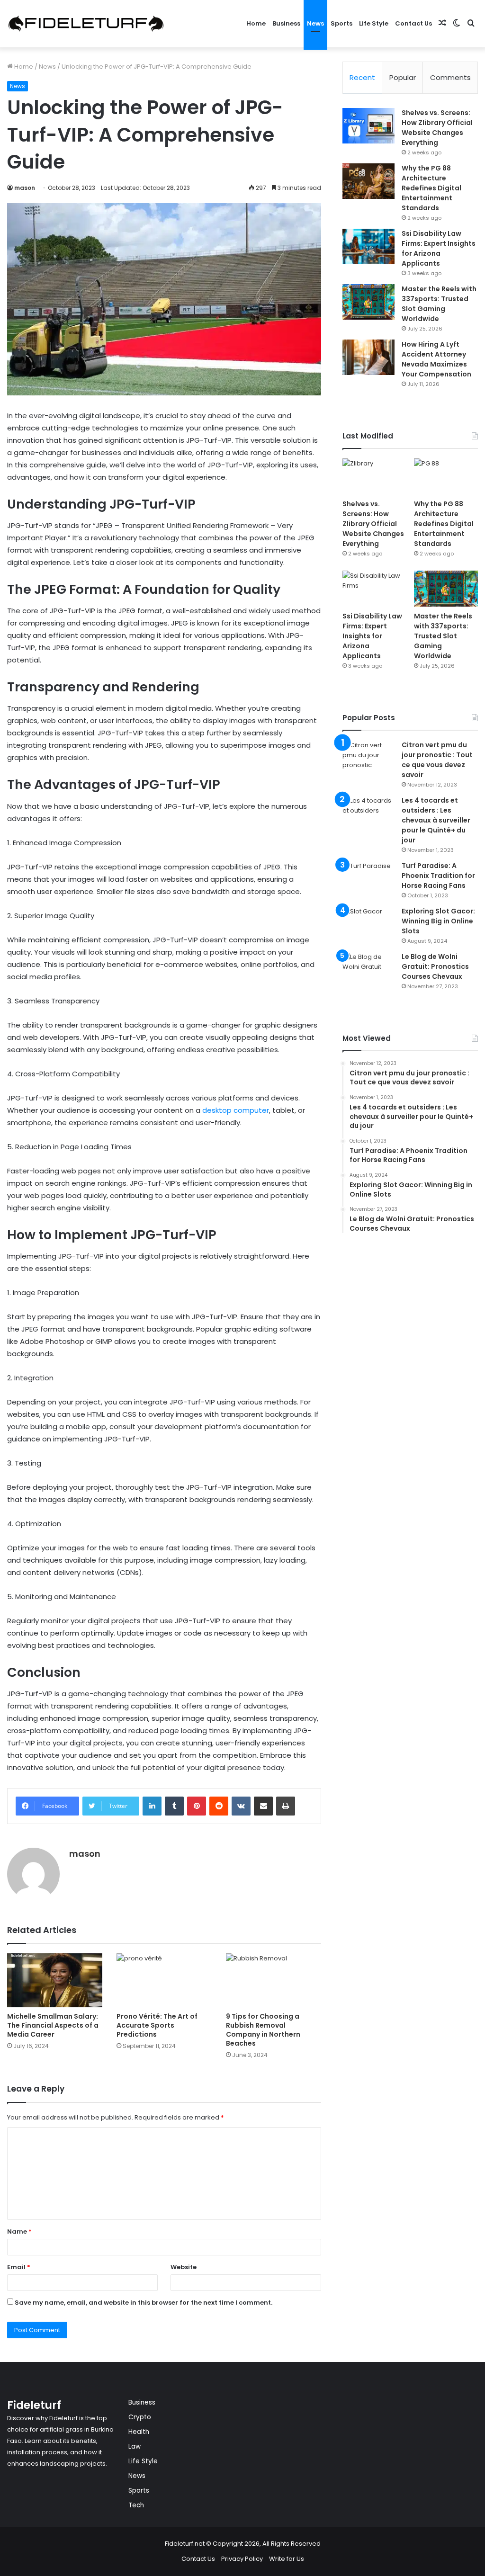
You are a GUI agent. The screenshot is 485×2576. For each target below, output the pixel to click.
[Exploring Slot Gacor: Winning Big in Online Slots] (368, 924)
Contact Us (413, 23)
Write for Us (287, 2559)
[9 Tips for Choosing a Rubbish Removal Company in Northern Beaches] (274, 1980)
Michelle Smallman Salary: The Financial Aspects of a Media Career (53, 2025)
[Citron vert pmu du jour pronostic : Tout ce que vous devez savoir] (368, 758)
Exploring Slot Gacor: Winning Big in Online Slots (438, 921)
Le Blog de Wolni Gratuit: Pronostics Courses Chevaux (435, 966)
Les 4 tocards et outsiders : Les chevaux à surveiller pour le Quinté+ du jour (436, 820)
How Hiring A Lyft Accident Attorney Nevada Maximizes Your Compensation (436, 359)
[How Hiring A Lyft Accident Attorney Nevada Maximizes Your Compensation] (368, 357)
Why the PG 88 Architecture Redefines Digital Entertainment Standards (431, 188)
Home (256, 23)
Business (286, 23)
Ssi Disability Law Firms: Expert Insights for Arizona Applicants (439, 248)
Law (135, 2446)
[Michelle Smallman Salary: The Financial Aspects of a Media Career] (55, 1980)
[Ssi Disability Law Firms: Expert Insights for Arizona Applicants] (368, 246)
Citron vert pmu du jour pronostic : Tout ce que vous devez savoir (437, 760)
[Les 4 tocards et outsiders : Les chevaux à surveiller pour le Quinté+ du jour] (368, 813)
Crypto (140, 2417)
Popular (403, 77)
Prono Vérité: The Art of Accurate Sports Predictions (157, 2025)
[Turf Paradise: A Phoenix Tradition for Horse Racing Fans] (368, 879)
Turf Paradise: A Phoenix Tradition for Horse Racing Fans (438, 876)
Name (19, 2232)
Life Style (374, 23)
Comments (450, 77)
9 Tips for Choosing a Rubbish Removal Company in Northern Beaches (263, 2030)
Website (184, 2267)
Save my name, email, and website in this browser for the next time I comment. (144, 2303)
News (315, 23)
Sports (341, 23)
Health (139, 2432)
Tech (136, 2505)
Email (19, 2267)
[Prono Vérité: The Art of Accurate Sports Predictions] (164, 1980)
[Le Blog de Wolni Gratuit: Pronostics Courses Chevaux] (368, 970)
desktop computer (236, 1110)
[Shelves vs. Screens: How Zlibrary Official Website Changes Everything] (368, 126)
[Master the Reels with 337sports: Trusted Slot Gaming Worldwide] (368, 302)
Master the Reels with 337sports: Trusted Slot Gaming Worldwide (439, 304)
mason (25, 188)
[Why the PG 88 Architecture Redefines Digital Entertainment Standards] (368, 181)
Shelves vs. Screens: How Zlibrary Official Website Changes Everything (437, 128)
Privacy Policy (242, 2559)
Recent (362, 77)
